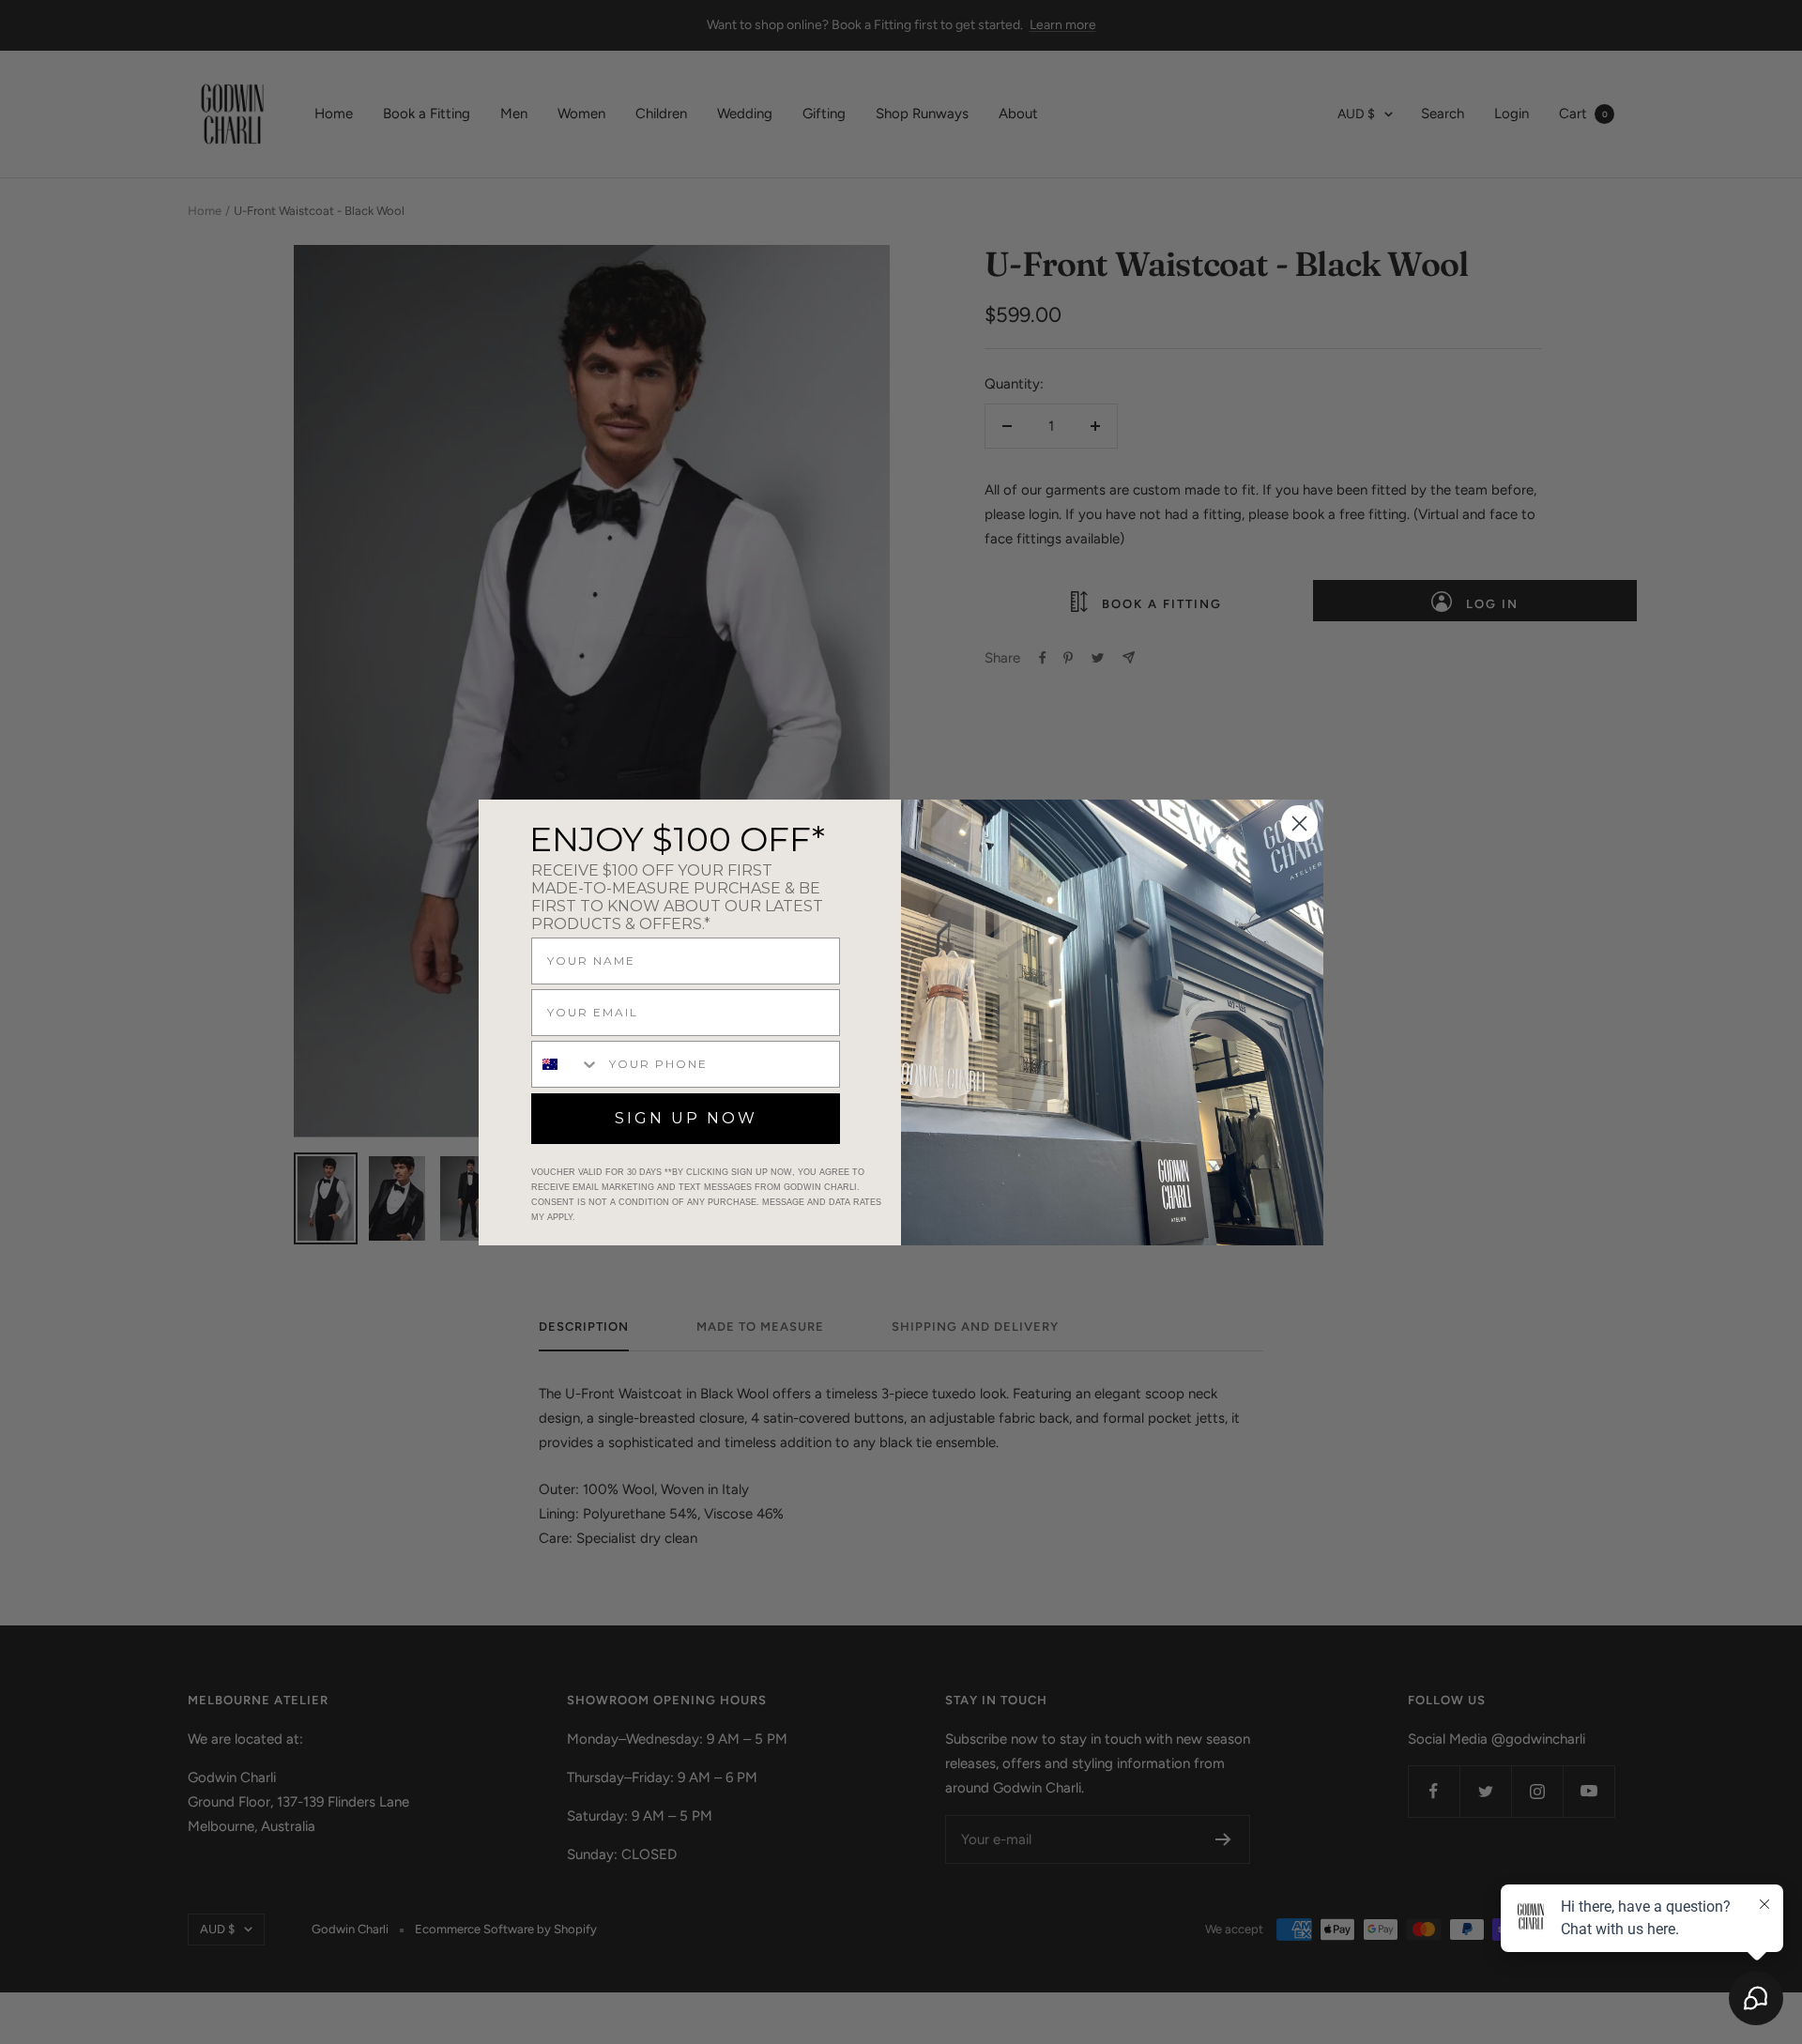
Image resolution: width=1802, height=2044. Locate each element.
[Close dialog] (1299, 824)
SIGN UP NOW (686, 1118)
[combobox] (566, 1064)
